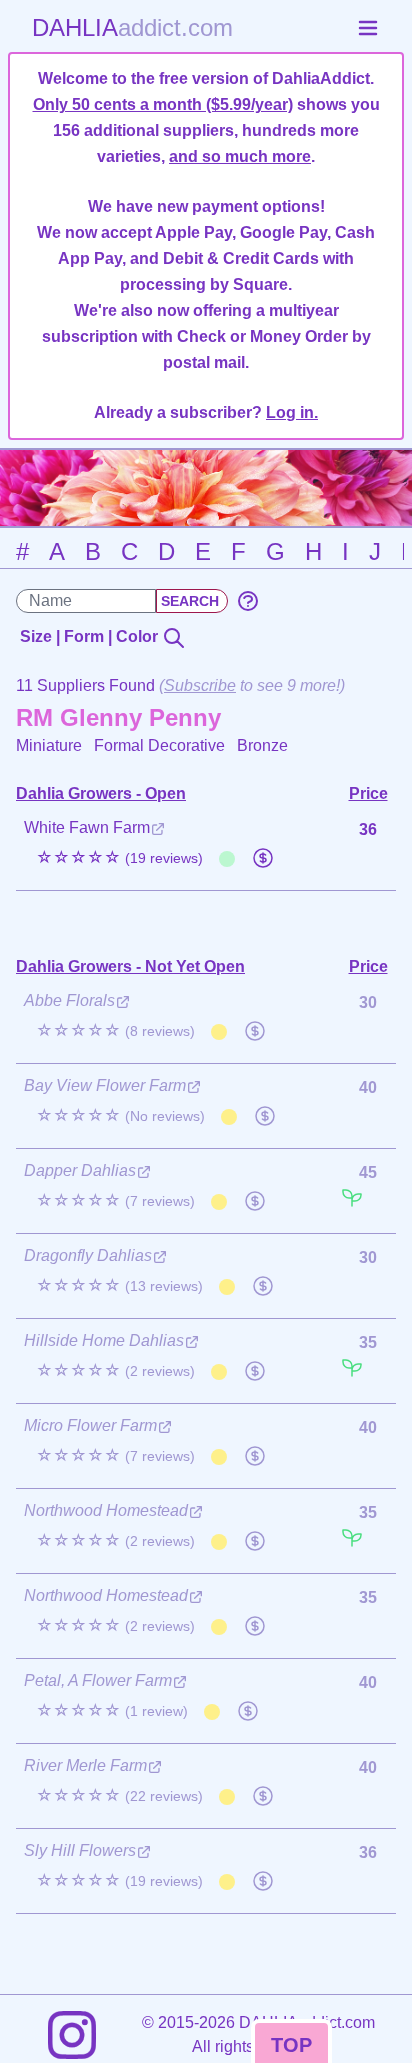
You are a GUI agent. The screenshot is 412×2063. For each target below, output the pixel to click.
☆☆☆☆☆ (119, 857)
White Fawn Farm (87, 827)
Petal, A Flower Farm (98, 1680)
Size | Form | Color (91, 636)
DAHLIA (132, 27)
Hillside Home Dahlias (104, 1340)
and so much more (240, 156)
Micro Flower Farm (90, 1425)
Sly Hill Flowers (80, 1850)
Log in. (292, 412)
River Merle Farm (85, 1765)
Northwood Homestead (106, 1510)
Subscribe (200, 685)
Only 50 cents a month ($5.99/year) (163, 104)
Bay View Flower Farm (105, 1085)
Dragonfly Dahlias (88, 1255)
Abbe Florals (69, 1000)
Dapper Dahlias (80, 1170)
